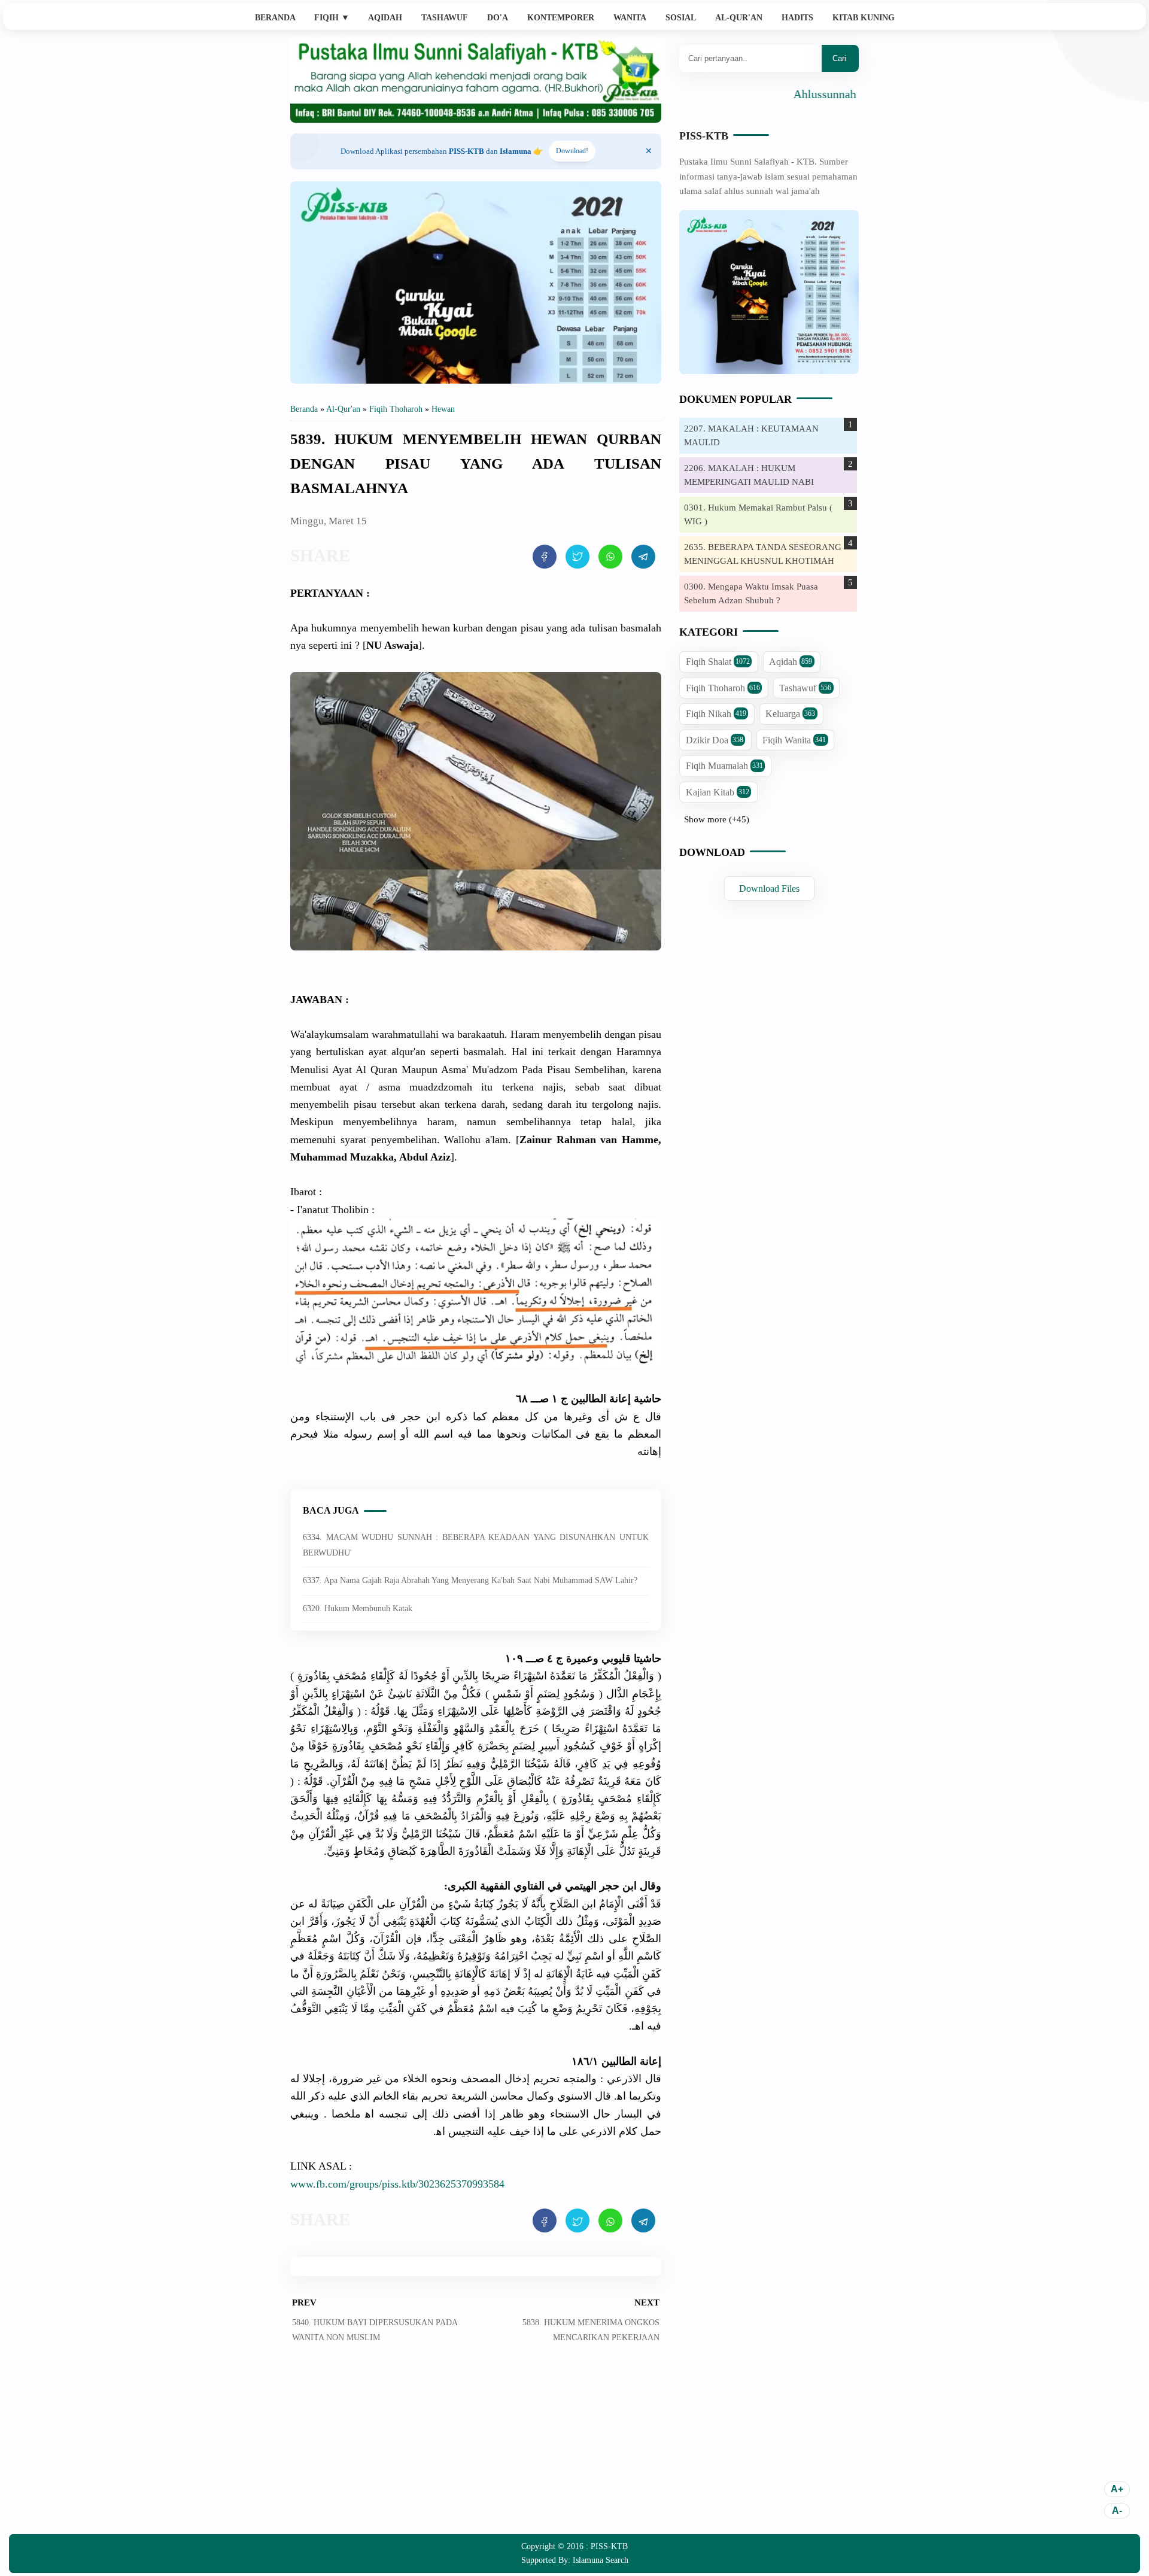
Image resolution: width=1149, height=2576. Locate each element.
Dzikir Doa (715, 740)
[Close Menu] (649, 151)
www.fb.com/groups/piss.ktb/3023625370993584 (397, 2184)
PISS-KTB (704, 136)
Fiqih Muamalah (724, 766)
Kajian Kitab (718, 792)
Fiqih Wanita (794, 740)
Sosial (681, 18)
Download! (572, 151)
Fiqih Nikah (716, 714)
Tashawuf (445, 18)
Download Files (769, 888)
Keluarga (790, 714)
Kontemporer (561, 18)
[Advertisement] (476, 2447)
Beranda (275, 18)
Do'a (498, 18)
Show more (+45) (717, 819)
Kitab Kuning (864, 18)
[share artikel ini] (545, 557)
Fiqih (332, 18)
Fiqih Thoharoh (723, 688)
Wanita (630, 18)
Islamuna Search (601, 2560)
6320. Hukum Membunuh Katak (358, 1609)
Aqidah (385, 18)
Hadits (797, 18)
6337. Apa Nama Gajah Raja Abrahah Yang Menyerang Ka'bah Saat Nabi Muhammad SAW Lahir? (470, 1580)
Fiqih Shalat (718, 662)
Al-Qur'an (739, 18)
